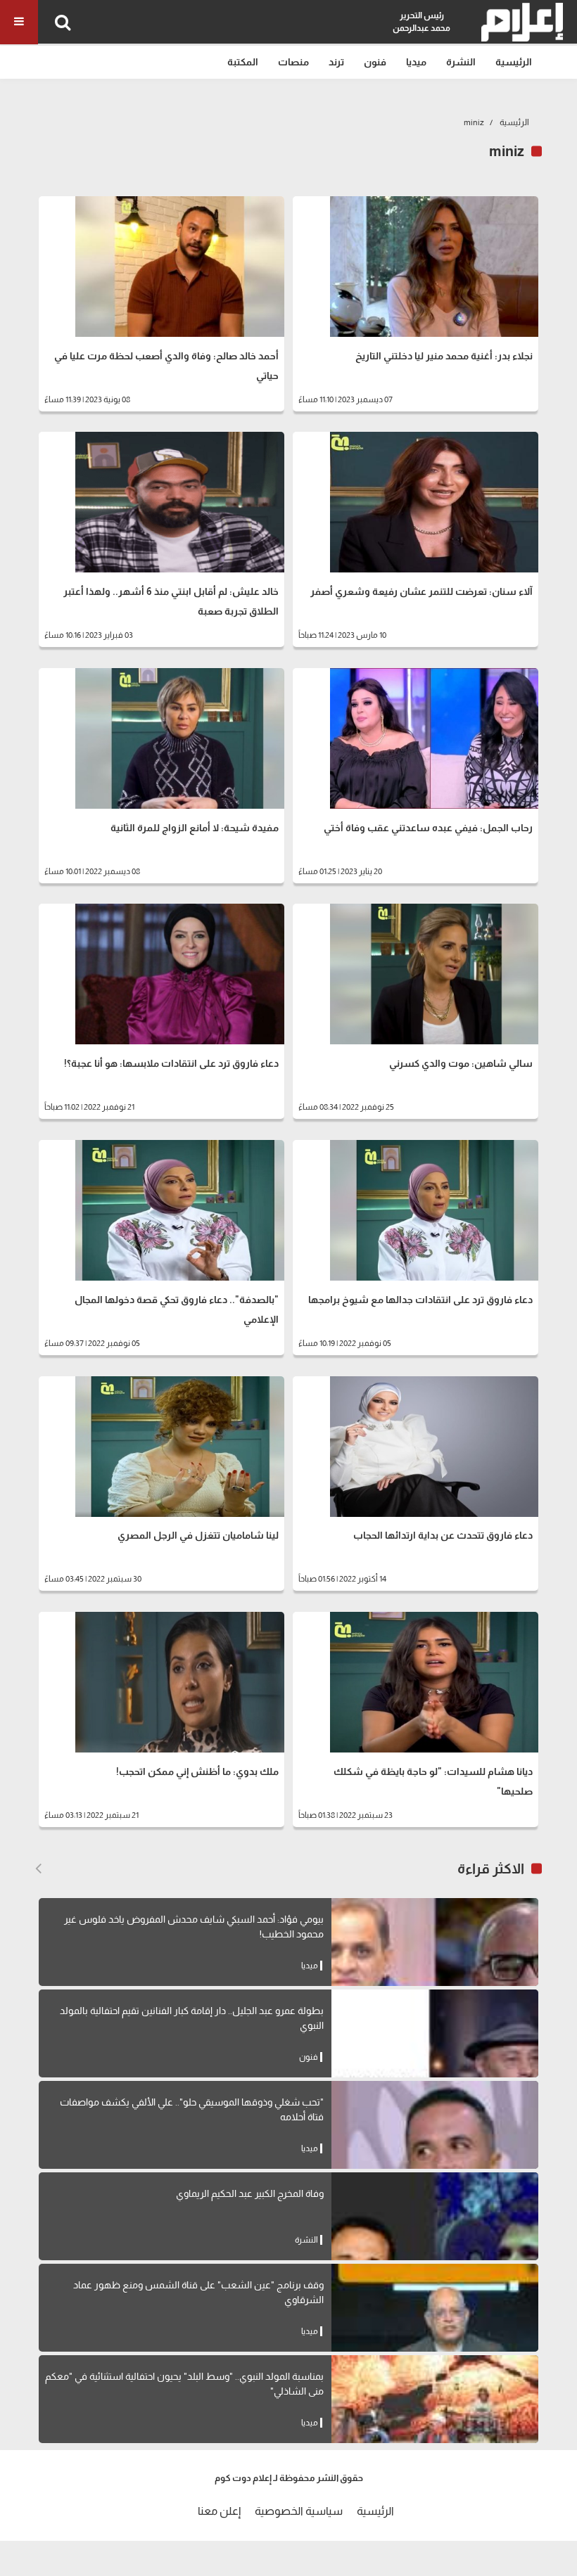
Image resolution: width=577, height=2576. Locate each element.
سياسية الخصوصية (299, 2511)
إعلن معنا (219, 2511)
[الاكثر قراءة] (38, 1869)
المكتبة (243, 62)
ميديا (416, 62)
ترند (336, 62)
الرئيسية (514, 62)
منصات (293, 62)
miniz (474, 122)
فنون (375, 62)
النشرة (461, 62)
